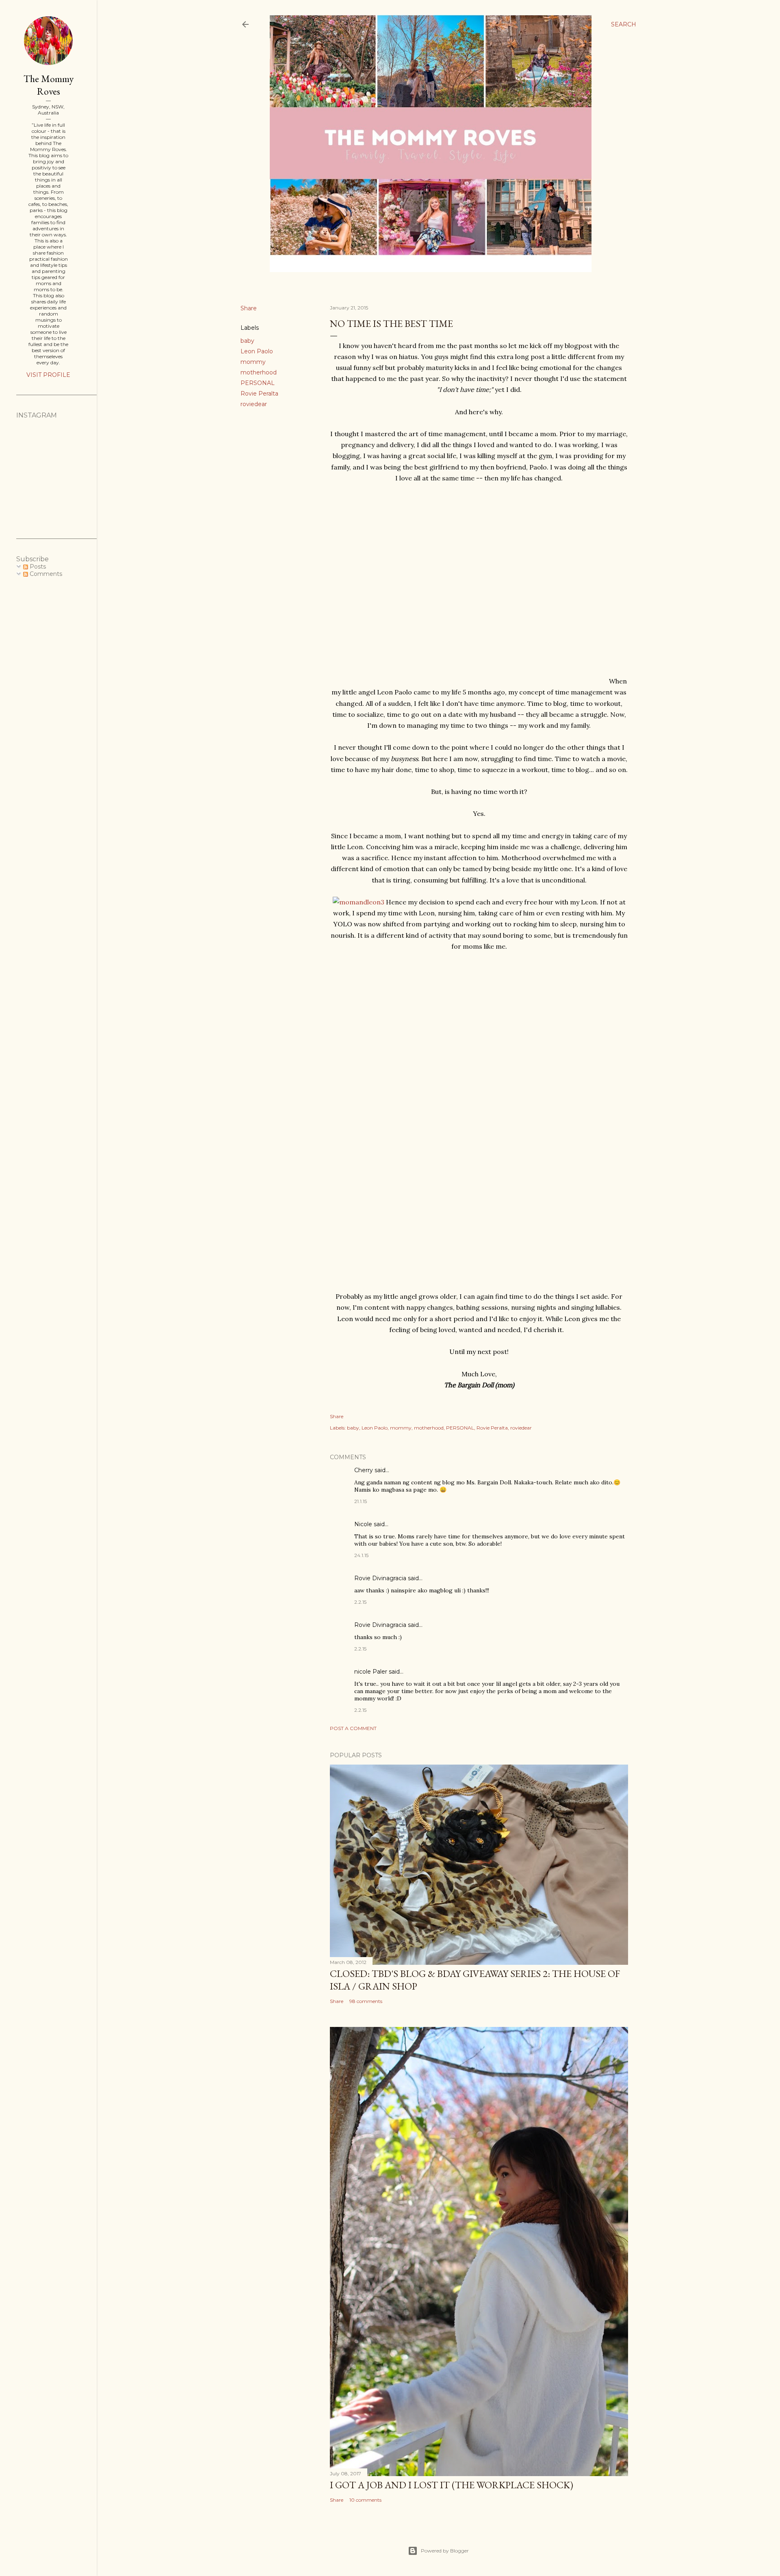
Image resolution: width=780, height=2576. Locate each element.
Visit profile (48, 375)
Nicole (363, 1524)
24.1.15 (361, 1555)
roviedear (254, 404)
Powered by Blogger (445, 2551)
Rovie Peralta (259, 394)
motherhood (259, 372)
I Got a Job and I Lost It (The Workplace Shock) (452, 2485)
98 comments (366, 2001)
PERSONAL (258, 383)
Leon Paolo (257, 351)
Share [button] (249, 308)
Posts (37, 567)
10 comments (365, 2500)
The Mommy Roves (49, 85)
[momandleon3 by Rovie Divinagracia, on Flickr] (359, 902)
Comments (45, 574)
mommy (253, 362)
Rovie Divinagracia (380, 1578)
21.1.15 (361, 1501)
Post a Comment (353, 1728)
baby (247, 341)
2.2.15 (360, 1602)
